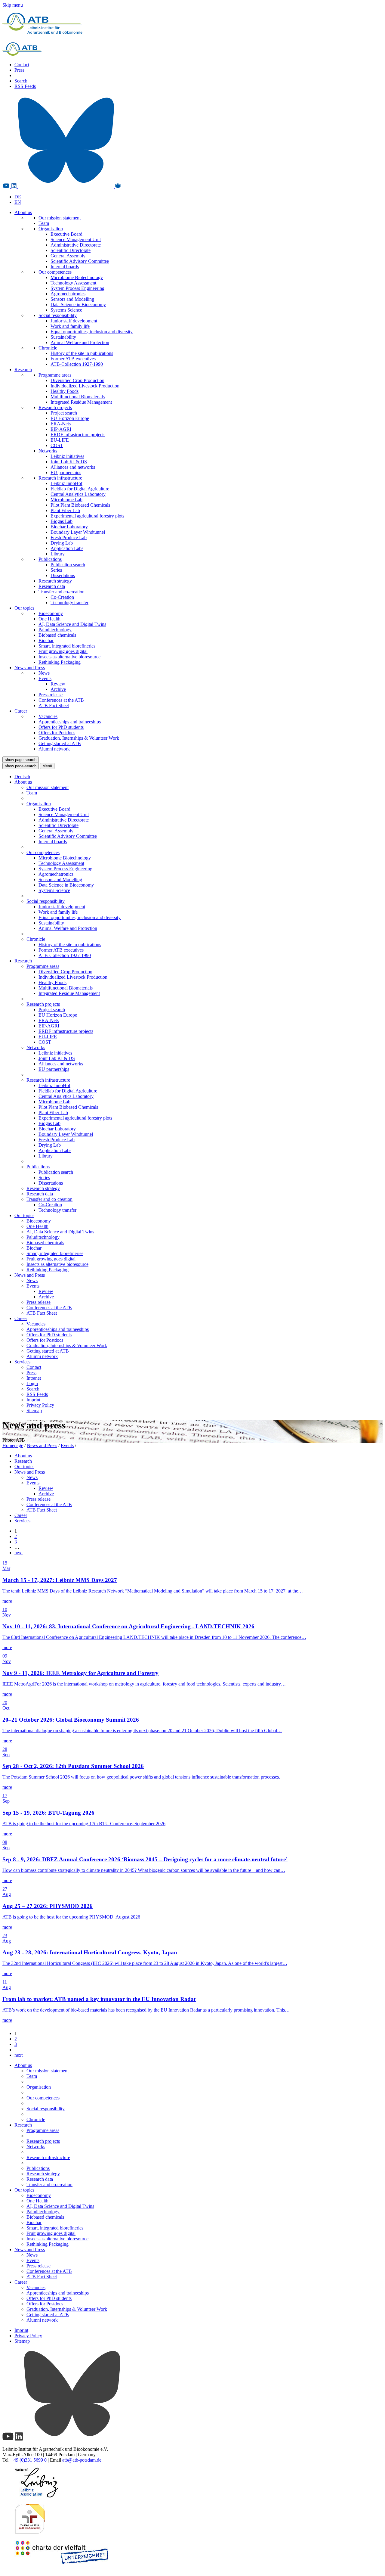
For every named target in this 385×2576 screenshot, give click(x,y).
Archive (58, 689)
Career (21, 711)
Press (19, 70)
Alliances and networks (73, 467)
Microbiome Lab (66, 500)
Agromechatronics (68, 294)
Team (44, 223)
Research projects (55, 407)
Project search (64, 413)
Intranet (34, 1378)
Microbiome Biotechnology (77, 277)
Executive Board (66, 234)
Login (32, 1383)
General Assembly (68, 256)
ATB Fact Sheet (54, 705)
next (18, 1553)
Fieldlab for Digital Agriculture (80, 489)
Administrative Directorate (76, 245)
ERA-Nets (61, 424)
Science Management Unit (76, 239)
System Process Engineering (77, 288)
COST (57, 445)
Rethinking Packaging (60, 662)
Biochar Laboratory (69, 527)
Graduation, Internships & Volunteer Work (79, 738)
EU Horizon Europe (70, 418)
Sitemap (34, 1411)
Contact (22, 65)
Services (22, 1362)
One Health (49, 619)
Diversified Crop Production (77, 380)
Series (56, 570)
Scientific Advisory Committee (80, 261)
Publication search (68, 565)
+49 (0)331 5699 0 (29, 2460)
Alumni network (54, 749)
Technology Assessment (73, 283)
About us (23, 212)
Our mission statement (60, 218)
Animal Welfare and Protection (80, 342)
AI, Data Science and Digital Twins (72, 624)
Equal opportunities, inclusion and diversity (92, 332)
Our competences (55, 272)
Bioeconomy (51, 613)
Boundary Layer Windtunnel (78, 532)
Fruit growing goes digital (63, 651)
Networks (48, 451)
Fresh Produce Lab (69, 538)
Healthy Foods (65, 391)
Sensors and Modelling (72, 299)
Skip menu (13, 5)
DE (18, 197)
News (44, 673)
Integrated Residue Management (81, 402)
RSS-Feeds (25, 86)
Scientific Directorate (71, 250)
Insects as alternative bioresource (69, 657)
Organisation (51, 229)
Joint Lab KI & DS (69, 462)
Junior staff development (74, 321)
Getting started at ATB (60, 743)
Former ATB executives (73, 359)
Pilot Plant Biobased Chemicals (80, 505)
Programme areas (55, 375)
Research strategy (55, 581)
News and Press (30, 668)
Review (58, 684)
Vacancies (48, 716)
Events (45, 678)
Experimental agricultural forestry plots (87, 516)
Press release (51, 695)
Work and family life (70, 326)
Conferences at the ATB (61, 700)
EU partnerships (66, 472)
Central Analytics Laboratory (78, 494)
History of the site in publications (82, 353)
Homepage (13, 1445)
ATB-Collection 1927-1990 (77, 364)
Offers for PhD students (61, 727)
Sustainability (63, 337)
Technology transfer (69, 603)
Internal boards (65, 267)
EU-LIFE (60, 440)
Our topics (24, 608)
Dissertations (63, 575)
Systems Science (66, 310)
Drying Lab (62, 543)
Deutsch (22, 777)
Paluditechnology (55, 630)
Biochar (46, 640)
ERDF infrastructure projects (78, 435)
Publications (50, 559)
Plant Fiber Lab (65, 510)
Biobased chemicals (57, 635)
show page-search (21, 760)
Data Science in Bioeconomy (78, 305)
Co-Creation (62, 597)
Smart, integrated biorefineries (67, 646)
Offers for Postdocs (57, 733)
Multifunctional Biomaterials (78, 397)
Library (58, 554)
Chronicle (48, 348)
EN (18, 202)
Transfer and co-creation (62, 592)
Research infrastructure (60, 478)
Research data (52, 586)
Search (21, 81)
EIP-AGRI (61, 429)
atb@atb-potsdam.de (82, 2460)
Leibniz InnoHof (66, 483)
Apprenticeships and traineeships (70, 722)
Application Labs (67, 548)
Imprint (33, 1400)
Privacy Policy (40, 1405)
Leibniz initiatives (67, 456)
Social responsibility (58, 315)
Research (23, 370)
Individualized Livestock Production (85, 386)
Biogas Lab (62, 521)
